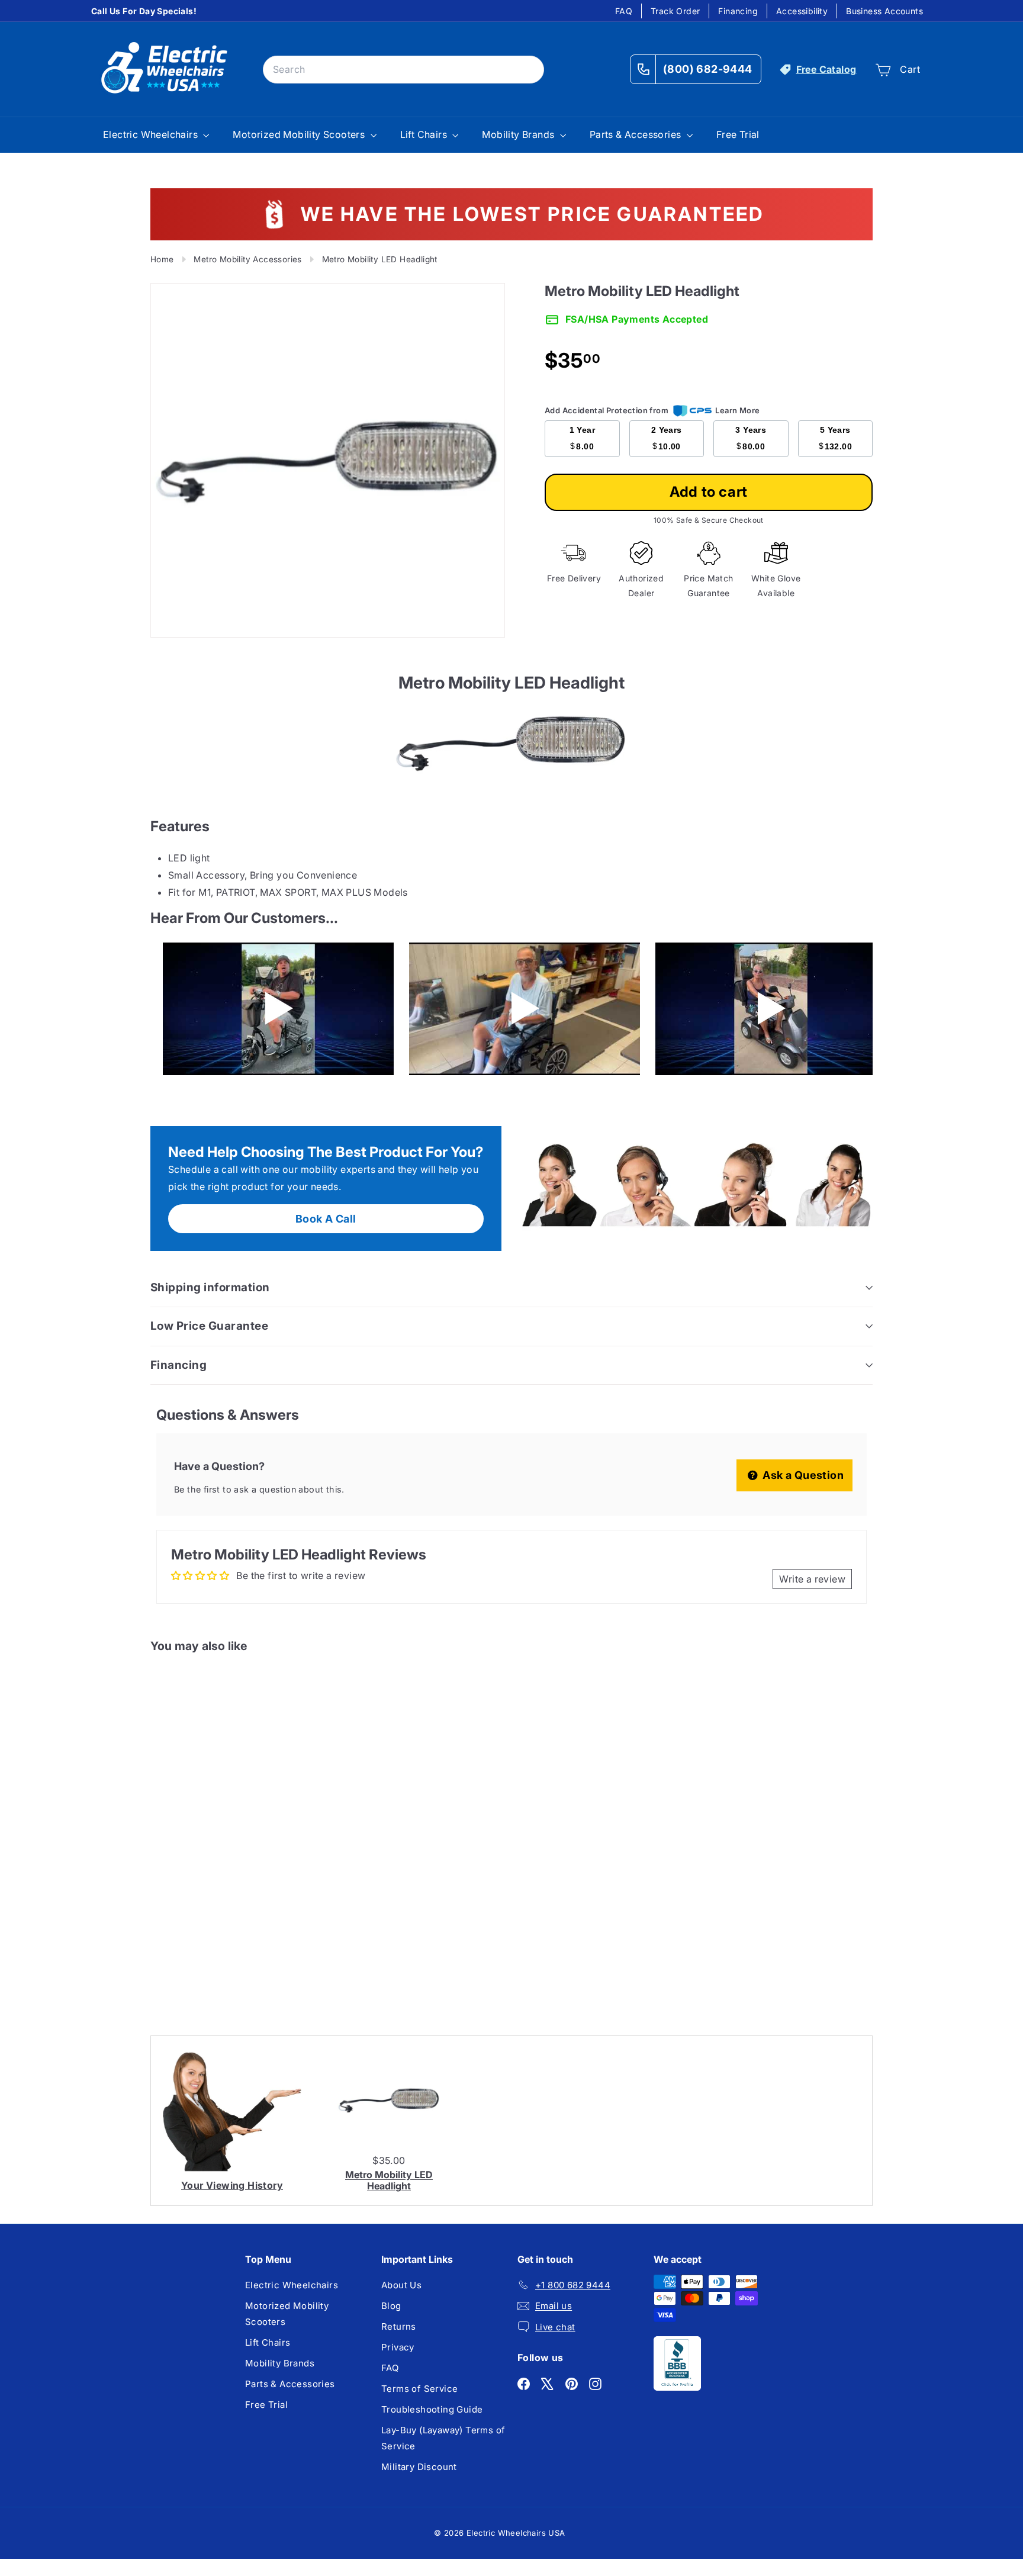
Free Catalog (826, 69)
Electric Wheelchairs (152, 134)
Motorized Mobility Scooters (300, 134)
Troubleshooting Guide (432, 2409)
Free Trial (738, 134)
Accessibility (802, 11)
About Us (401, 2285)
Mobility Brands (519, 134)
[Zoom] (328, 460)
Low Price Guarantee (209, 1326)
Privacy (398, 2347)
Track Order (675, 11)
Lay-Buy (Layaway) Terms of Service (443, 2438)
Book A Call (326, 1219)
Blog (391, 2306)
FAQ (624, 11)
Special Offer (200, 1910)
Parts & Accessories (637, 134)
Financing (738, 11)
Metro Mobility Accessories (247, 259)
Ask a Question (802, 1475)
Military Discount (419, 2467)
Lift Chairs (425, 134)
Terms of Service (419, 2389)
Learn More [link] (737, 410)
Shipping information (210, 1287)
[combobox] (403, 70)
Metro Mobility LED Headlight (389, 2180)
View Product (200, 1960)
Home (162, 259)
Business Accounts (884, 11)
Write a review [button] (812, 1579)
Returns (399, 2326)
